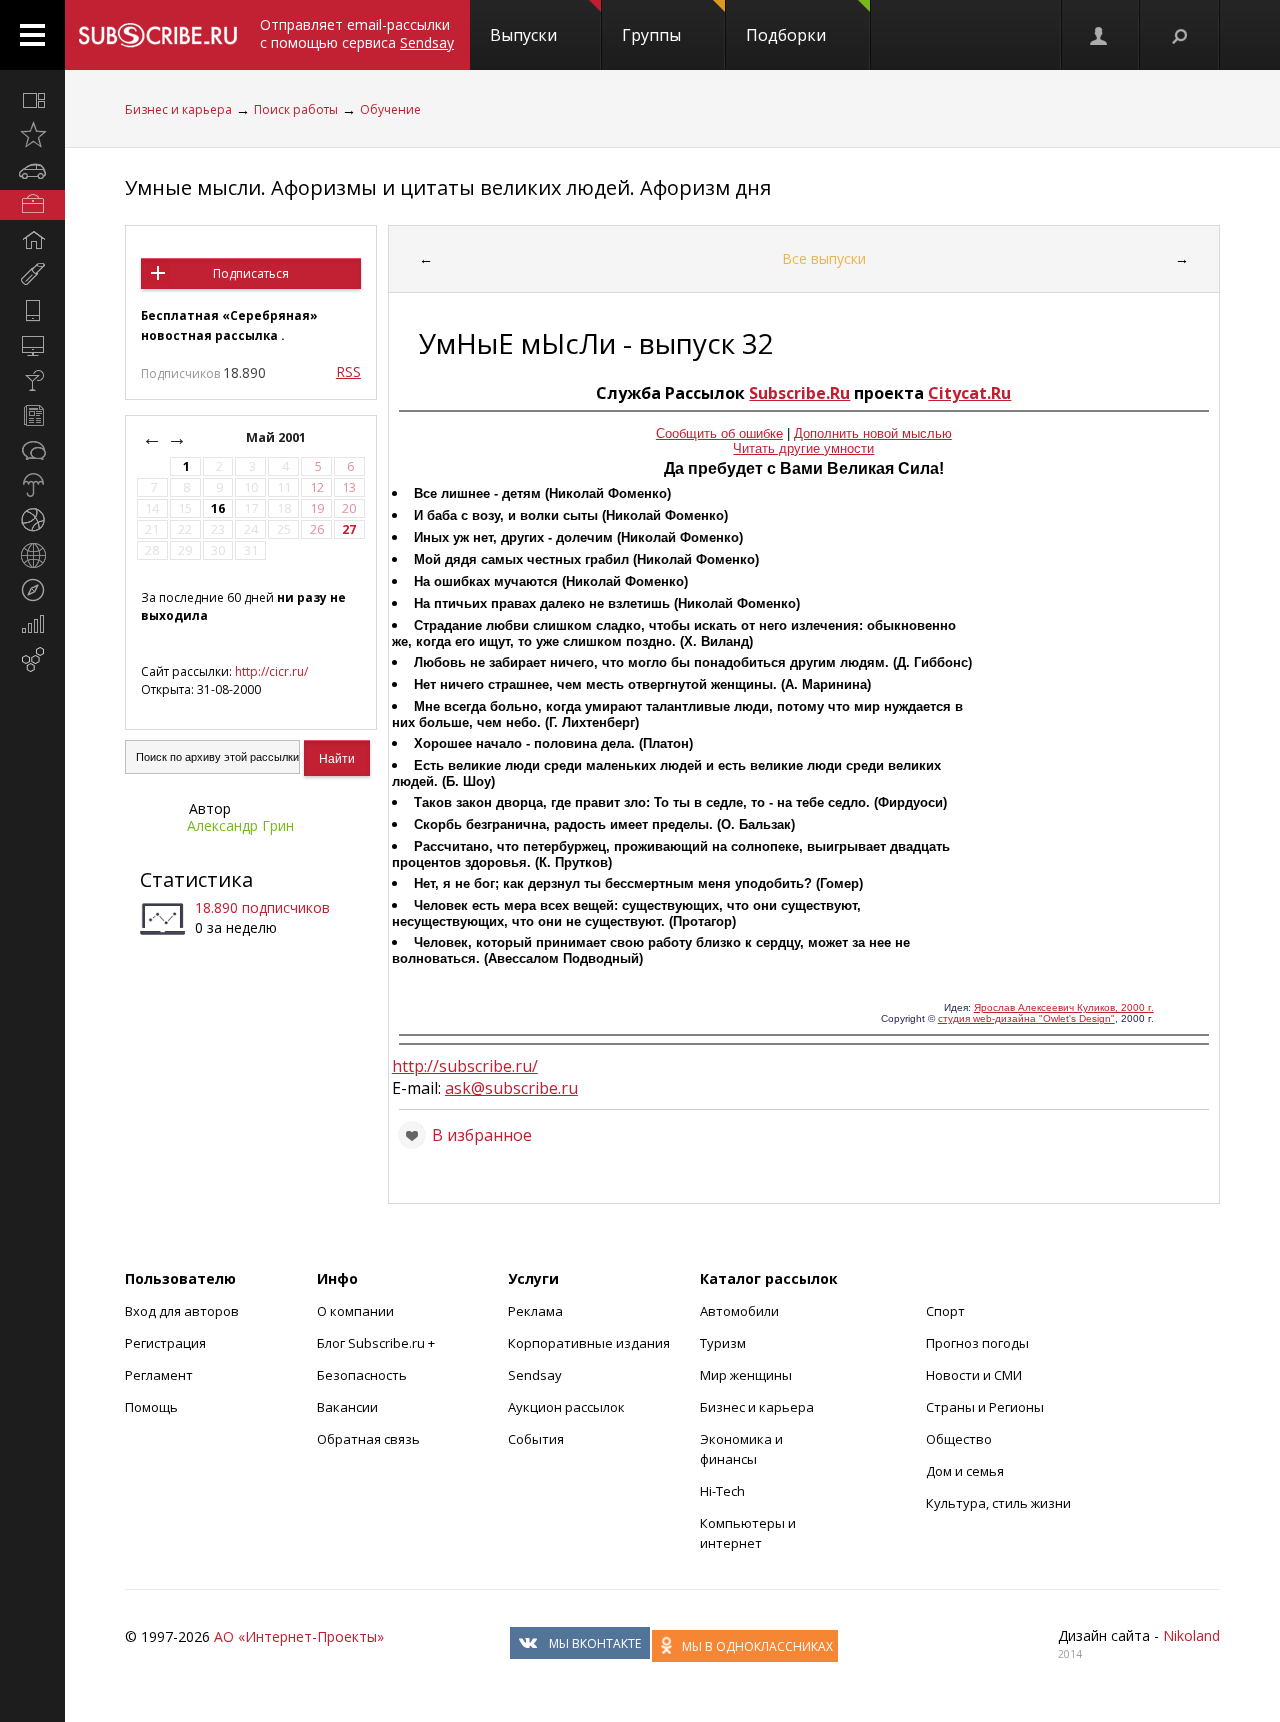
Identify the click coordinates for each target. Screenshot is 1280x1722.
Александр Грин (240, 825)
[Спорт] (32, 520)
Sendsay (535, 1375)
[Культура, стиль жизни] (32, 380)
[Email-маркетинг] (32, 660)
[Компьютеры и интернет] (32, 345)
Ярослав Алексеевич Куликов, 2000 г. (1064, 1007)
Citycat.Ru (969, 393)
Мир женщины (746, 1375)
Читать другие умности (803, 448)
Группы (651, 35)
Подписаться (251, 273)
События (536, 1439)
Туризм (723, 1343)
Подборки (786, 35)
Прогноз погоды (977, 1343)
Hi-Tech (722, 1491)
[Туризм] (32, 590)
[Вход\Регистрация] (1100, 35)
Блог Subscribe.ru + (377, 1343)
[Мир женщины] (32, 275)
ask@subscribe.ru (511, 1088)
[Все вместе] (32, 100)
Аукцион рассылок (566, 1407)
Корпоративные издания (589, 1343)
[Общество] (32, 450)
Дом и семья (965, 1471)
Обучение (390, 109)
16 (218, 508)
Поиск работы (296, 109)
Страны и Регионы (985, 1407)
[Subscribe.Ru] (157, 35)
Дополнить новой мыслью (873, 433)
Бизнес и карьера (178, 109)
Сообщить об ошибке (719, 433)
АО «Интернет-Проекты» (299, 1636)
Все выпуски (824, 258)
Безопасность (362, 1375)
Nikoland (1191, 1635)
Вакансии (347, 1407)
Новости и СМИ (974, 1375)
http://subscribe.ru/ (465, 1066)
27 (349, 529)
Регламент (159, 1375)
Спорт (945, 1311)
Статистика (196, 879)
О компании (355, 1311)
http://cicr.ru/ (271, 671)
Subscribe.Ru (799, 393)
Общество (959, 1439)
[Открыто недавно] (32, 135)
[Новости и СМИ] (32, 415)
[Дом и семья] (32, 240)
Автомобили (739, 1311)
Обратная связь (368, 1439)
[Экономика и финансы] (32, 625)
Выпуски (523, 35)
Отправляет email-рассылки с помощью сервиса (357, 33)
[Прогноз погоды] (32, 485)
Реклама (535, 1311)
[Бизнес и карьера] (32, 205)
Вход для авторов (182, 1311)
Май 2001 (277, 437)
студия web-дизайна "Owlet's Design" (1026, 1018)
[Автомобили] (32, 170)
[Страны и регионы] (32, 555)
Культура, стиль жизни (998, 1503)
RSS (348, 371)
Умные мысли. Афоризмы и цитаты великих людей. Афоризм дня (448, 187)
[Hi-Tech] (32, 310)
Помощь (151, 1407)
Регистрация (165, 1343)
